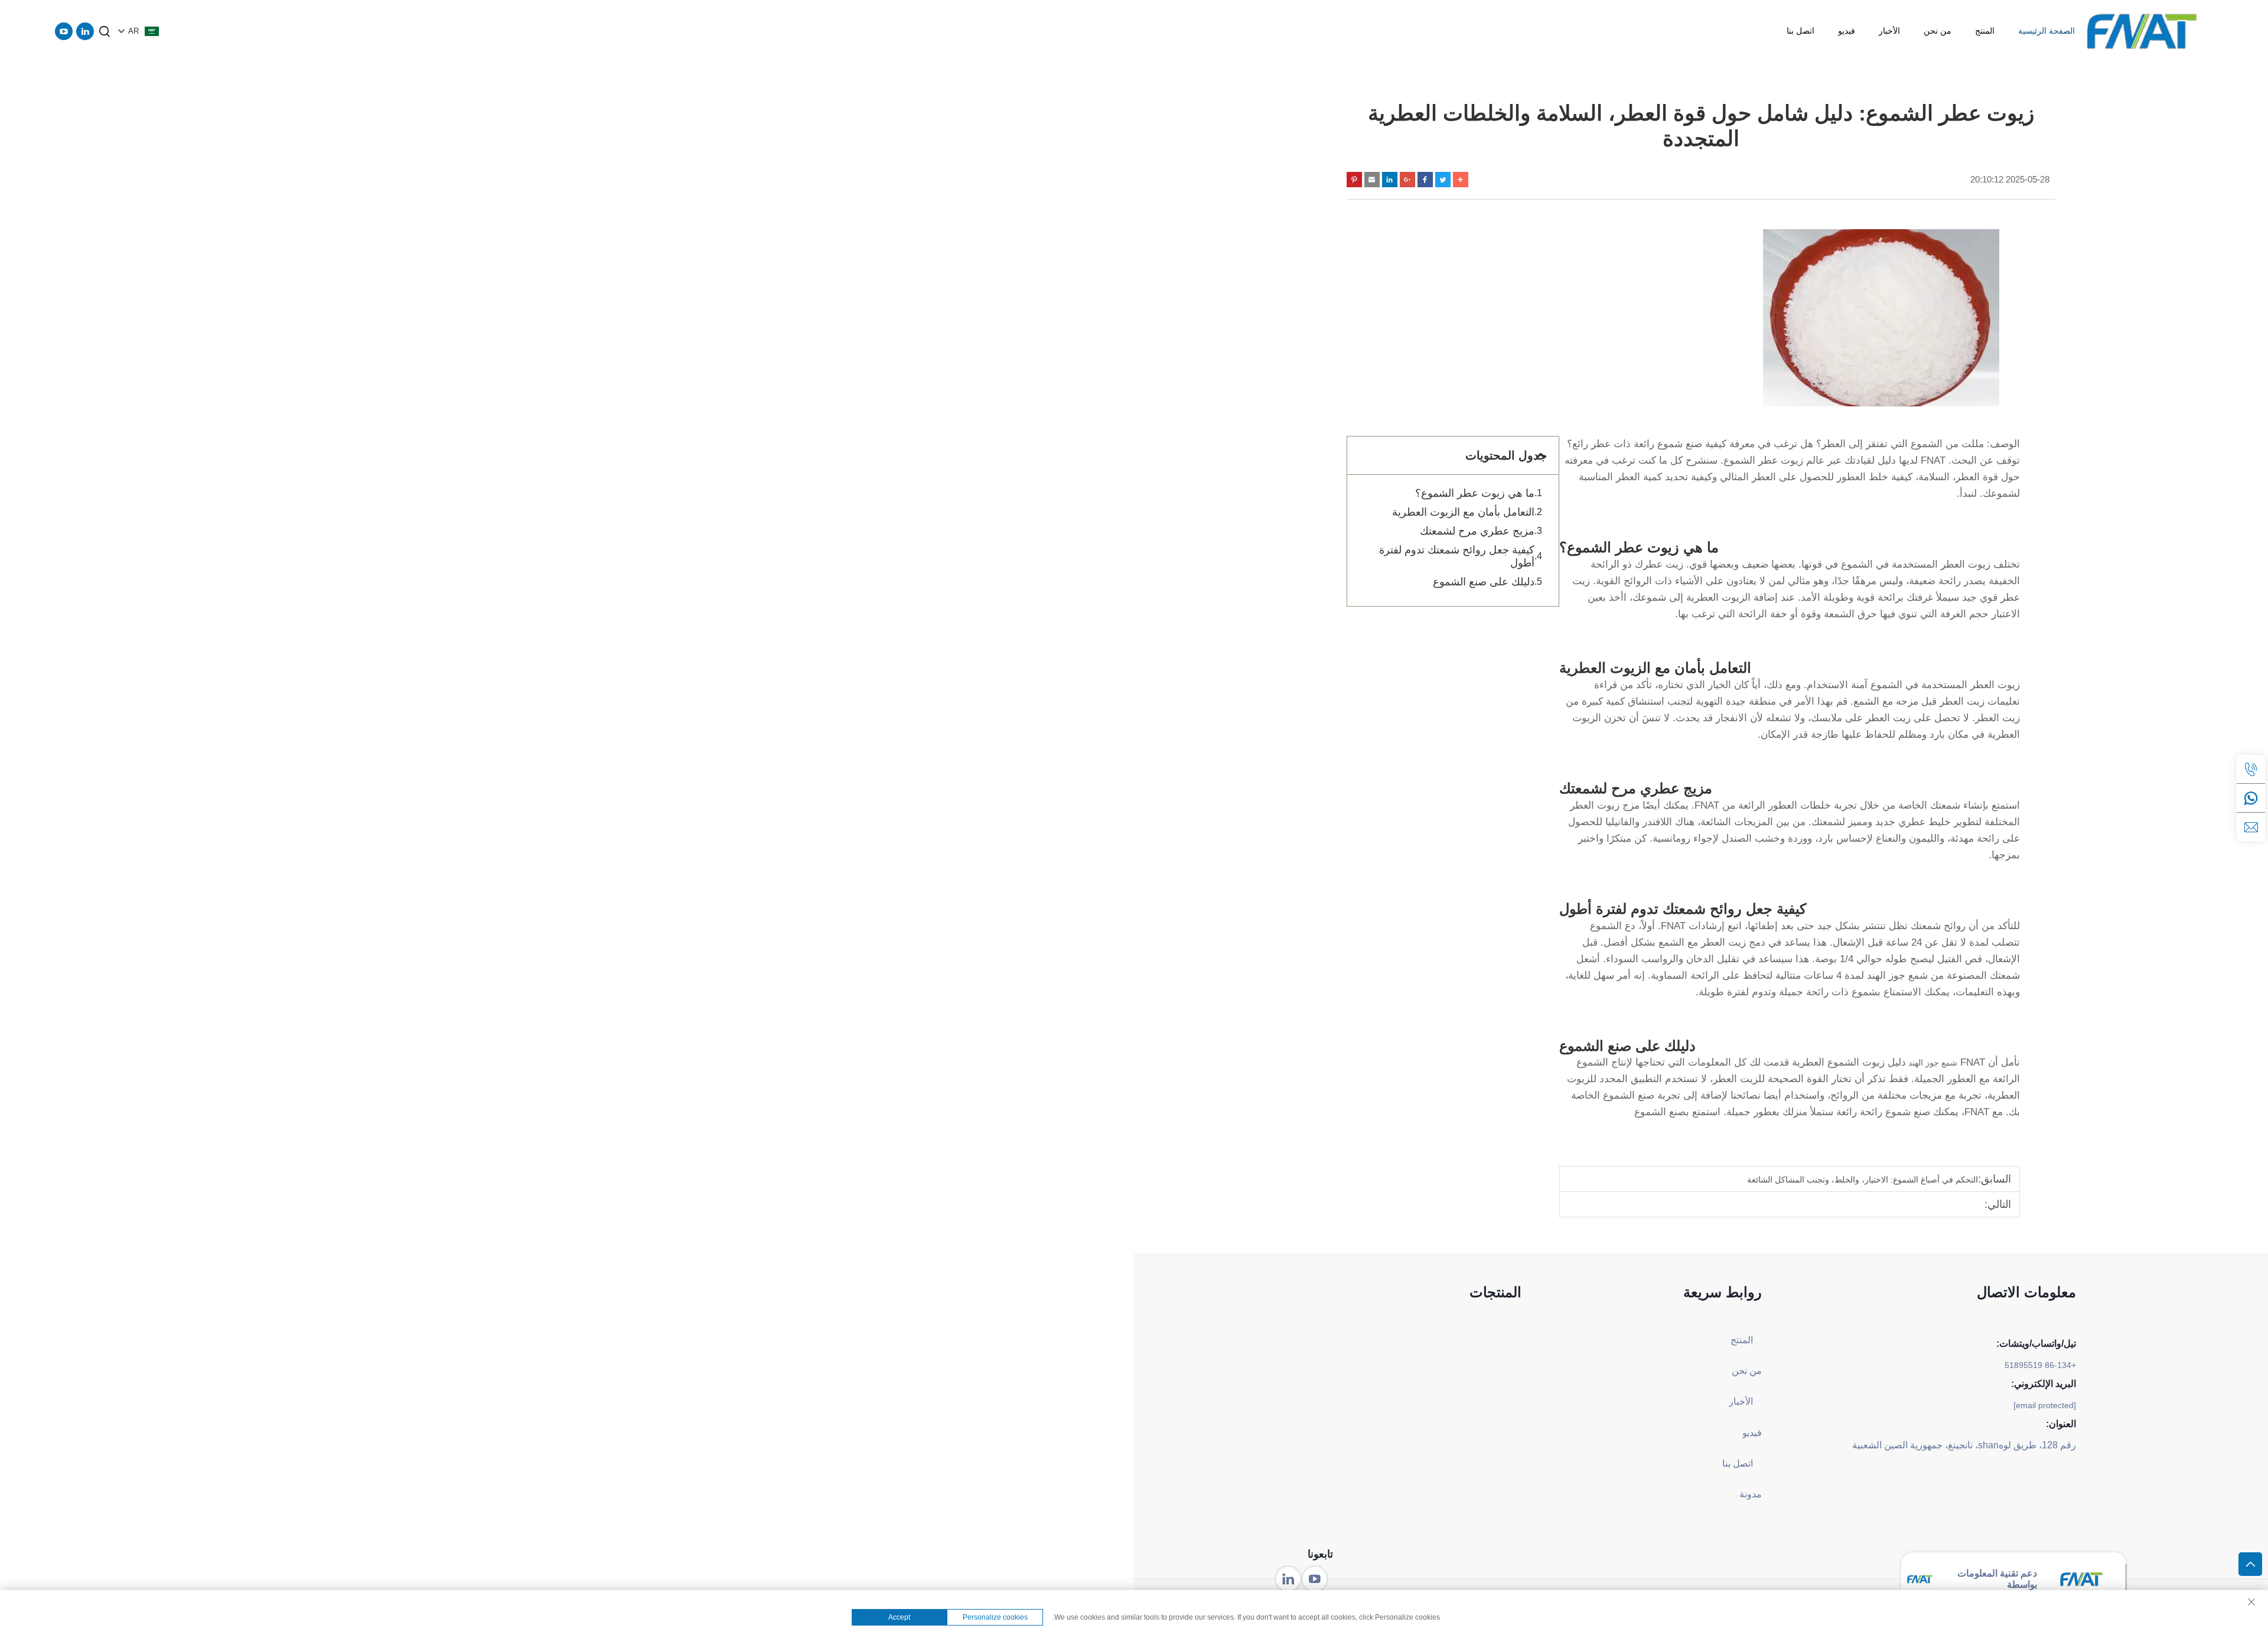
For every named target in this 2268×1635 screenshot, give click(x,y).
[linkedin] (85, 31)
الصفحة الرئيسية (2047, 31)
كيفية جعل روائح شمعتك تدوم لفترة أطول (1457, 556)
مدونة (1751, 1494)
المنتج (1985, 31)
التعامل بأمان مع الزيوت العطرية (1463, 512)
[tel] (2251, 769)
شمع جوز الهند (1932, 1063)
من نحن (1938, 31)
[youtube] (64, 31)
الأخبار (1889, 31)
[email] (2251, 827)
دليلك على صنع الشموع (1484, 582)
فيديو (1847, 31)
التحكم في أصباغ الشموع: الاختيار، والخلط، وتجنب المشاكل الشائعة (1863, 1180)
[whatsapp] (2251, 798)
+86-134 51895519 (2040, 1365)
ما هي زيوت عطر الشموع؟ (1475, 493)
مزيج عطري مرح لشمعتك (1477, 531)
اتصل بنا (1801, 31)
